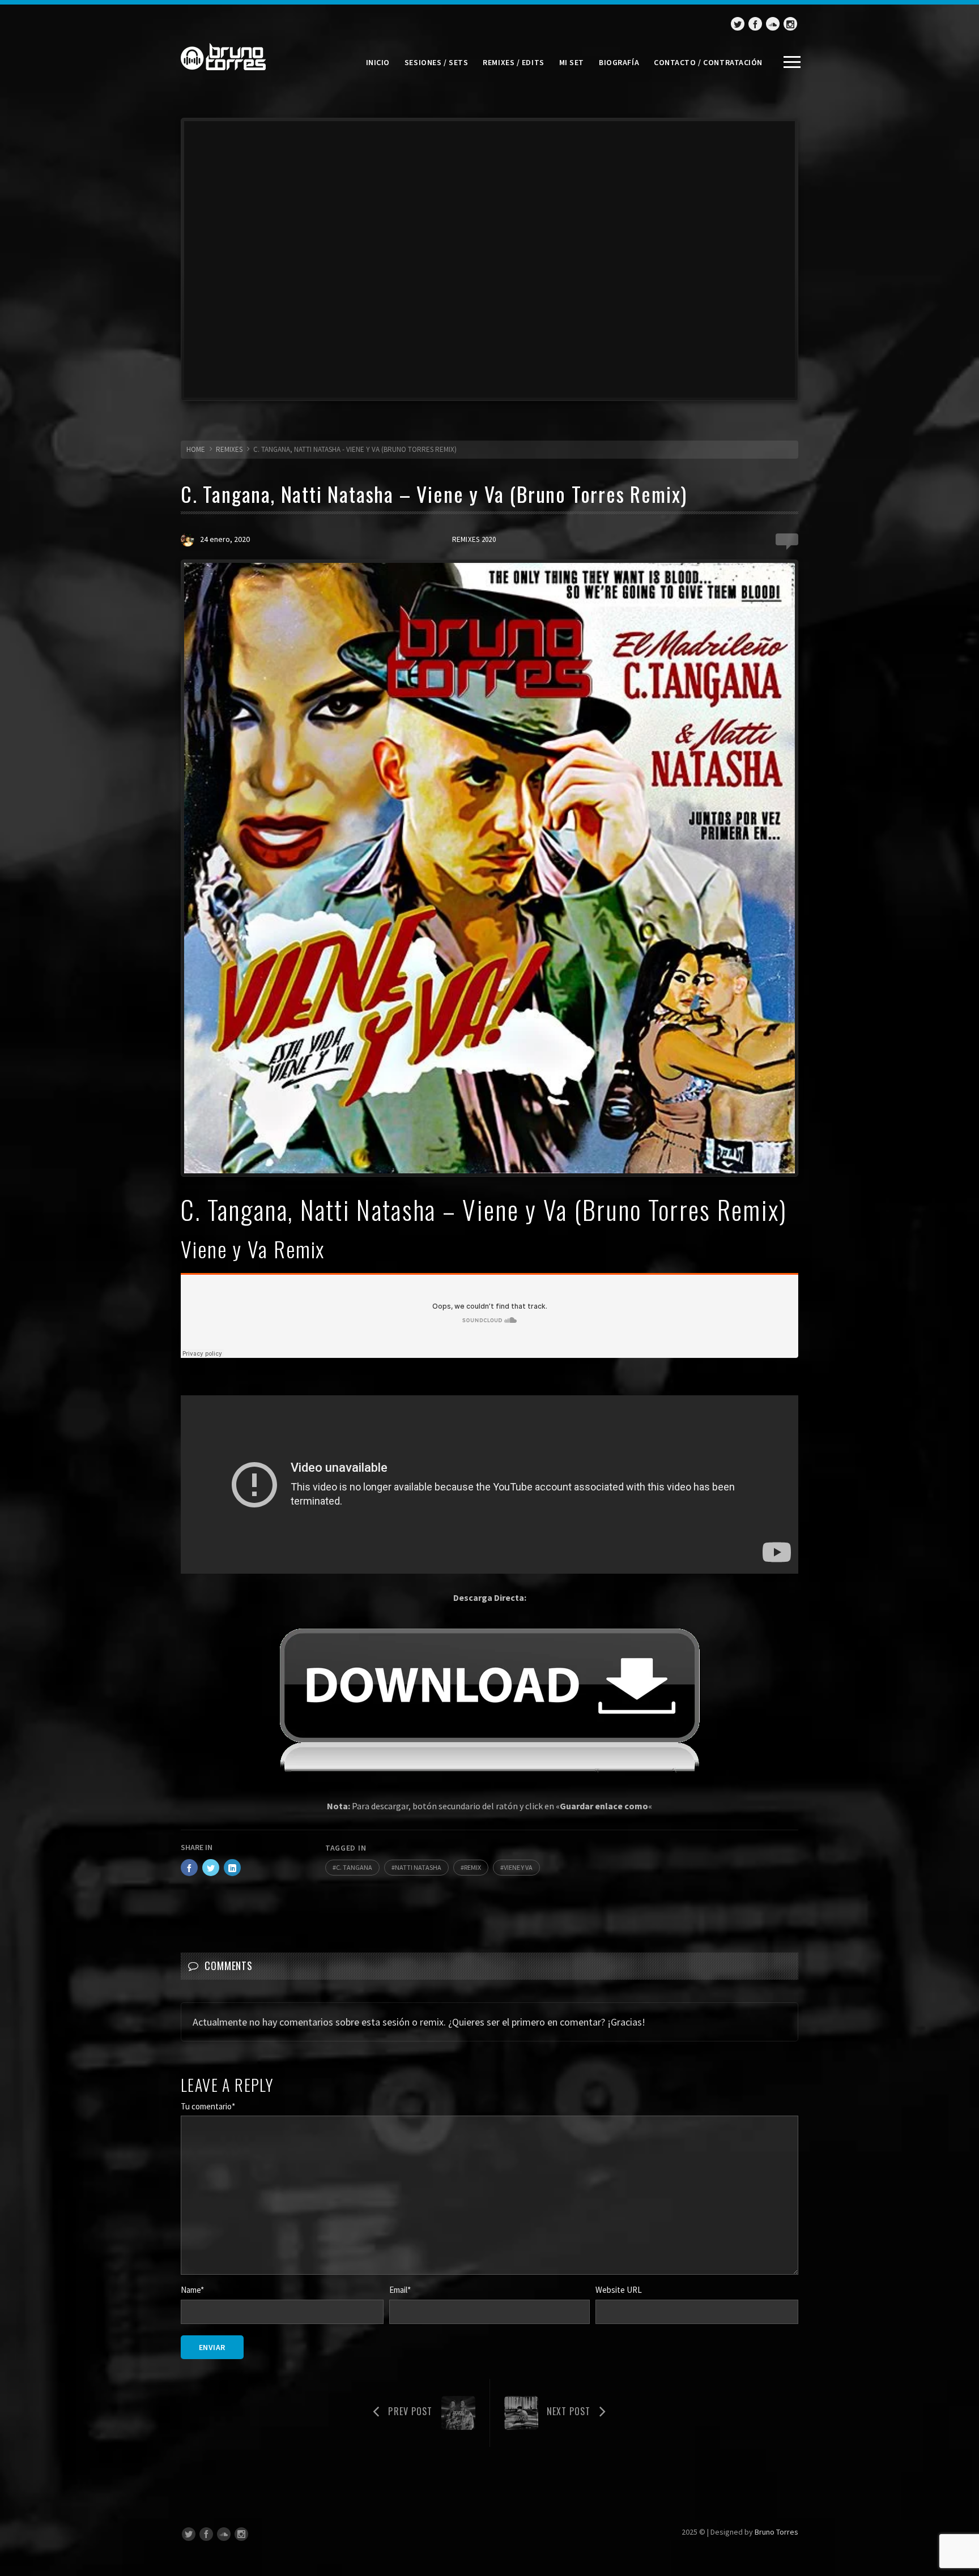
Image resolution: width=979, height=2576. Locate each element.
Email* (400, 2290)
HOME (196, 449)
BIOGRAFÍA (619, 62)
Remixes (229, 449)
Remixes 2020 (474, 539)
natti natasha (418, 1867)
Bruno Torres (776, 2532)
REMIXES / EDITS (513, 62)
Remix (473, 1867)
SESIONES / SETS (436, 62)
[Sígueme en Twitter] (738, 24)
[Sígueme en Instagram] (790, 24)
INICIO (378, 62)
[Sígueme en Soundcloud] (773, 24)
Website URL (619, 2290)
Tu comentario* (208, 2106)
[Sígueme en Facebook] (755, 24)
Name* (192, 2290)
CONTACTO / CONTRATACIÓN (708, 62)
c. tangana (354, 1867)
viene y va (518, 1867)
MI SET (572, 62)
